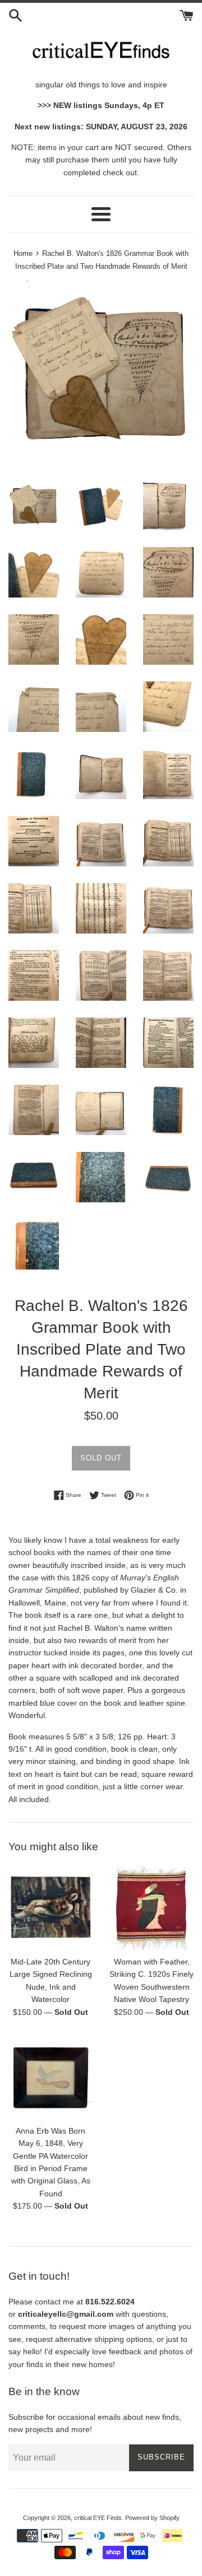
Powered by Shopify (152, 2518)
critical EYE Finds (98, 2518)
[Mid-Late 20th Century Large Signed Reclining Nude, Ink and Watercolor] (50, 1908)
